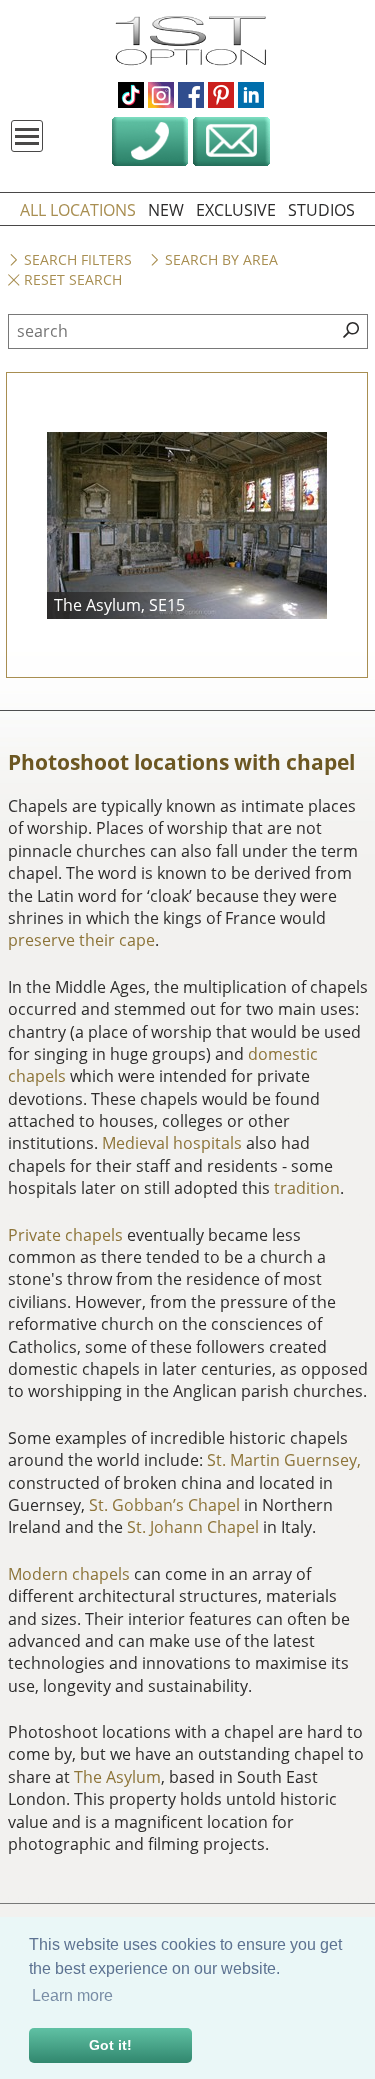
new (166, 210)
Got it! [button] (110, 2045)
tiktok (131, 95)
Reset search (71, 280)
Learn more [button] (72, 1995)
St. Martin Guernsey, (284, 1460)
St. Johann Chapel (193, 1527)
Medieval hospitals (172, 1143)
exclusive (236, 210)
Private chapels (65, 1235)
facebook (191, 95)
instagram (161, 95)
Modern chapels (69, 1574)
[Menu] (27, 136)
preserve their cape (81, 940)
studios (321, 210)
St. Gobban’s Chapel (164, 1505)
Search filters (76, 260)
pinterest (221, 95)
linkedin (251, 95)
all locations (78, 210)
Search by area (219, 260)
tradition (307, 1188)
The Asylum (117, 1777)
